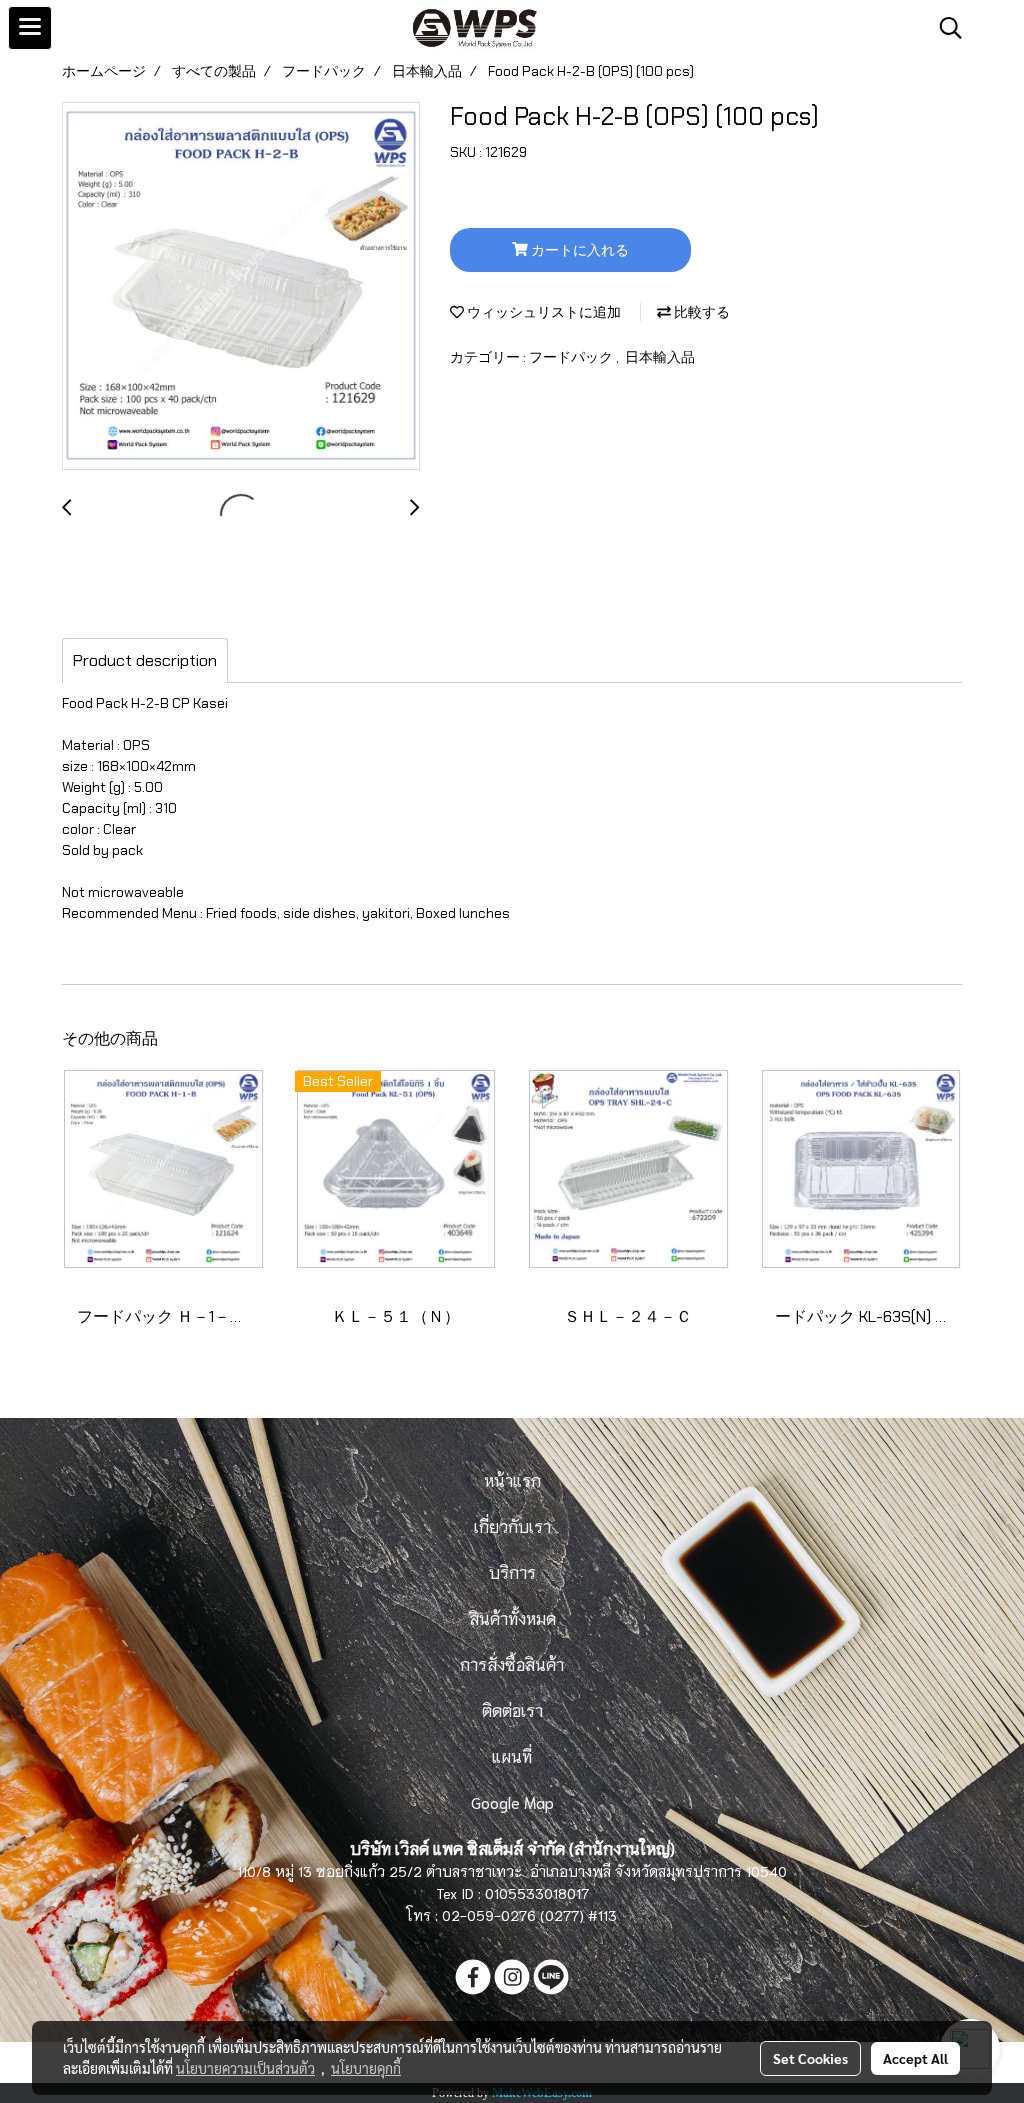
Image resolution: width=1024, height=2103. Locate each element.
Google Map (512, 1801)
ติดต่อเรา (512, 1709)
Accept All (915, 2058)
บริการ (512, 1571)
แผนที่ (512, 1755)
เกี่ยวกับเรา (512, 1525)
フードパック (572, 357)
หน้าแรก (512, 1479)
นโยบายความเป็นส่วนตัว (245, 2068)
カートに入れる (578, 250)
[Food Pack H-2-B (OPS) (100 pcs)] (241, 287)
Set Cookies (810, 2058)
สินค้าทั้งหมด (512, 1617)
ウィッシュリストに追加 (542, 312)
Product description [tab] (145, 660)
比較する (700, 312)
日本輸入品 (660, 357)
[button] (944, 28)
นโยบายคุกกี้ (366, 2068)
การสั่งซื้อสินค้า (512, 1663)
